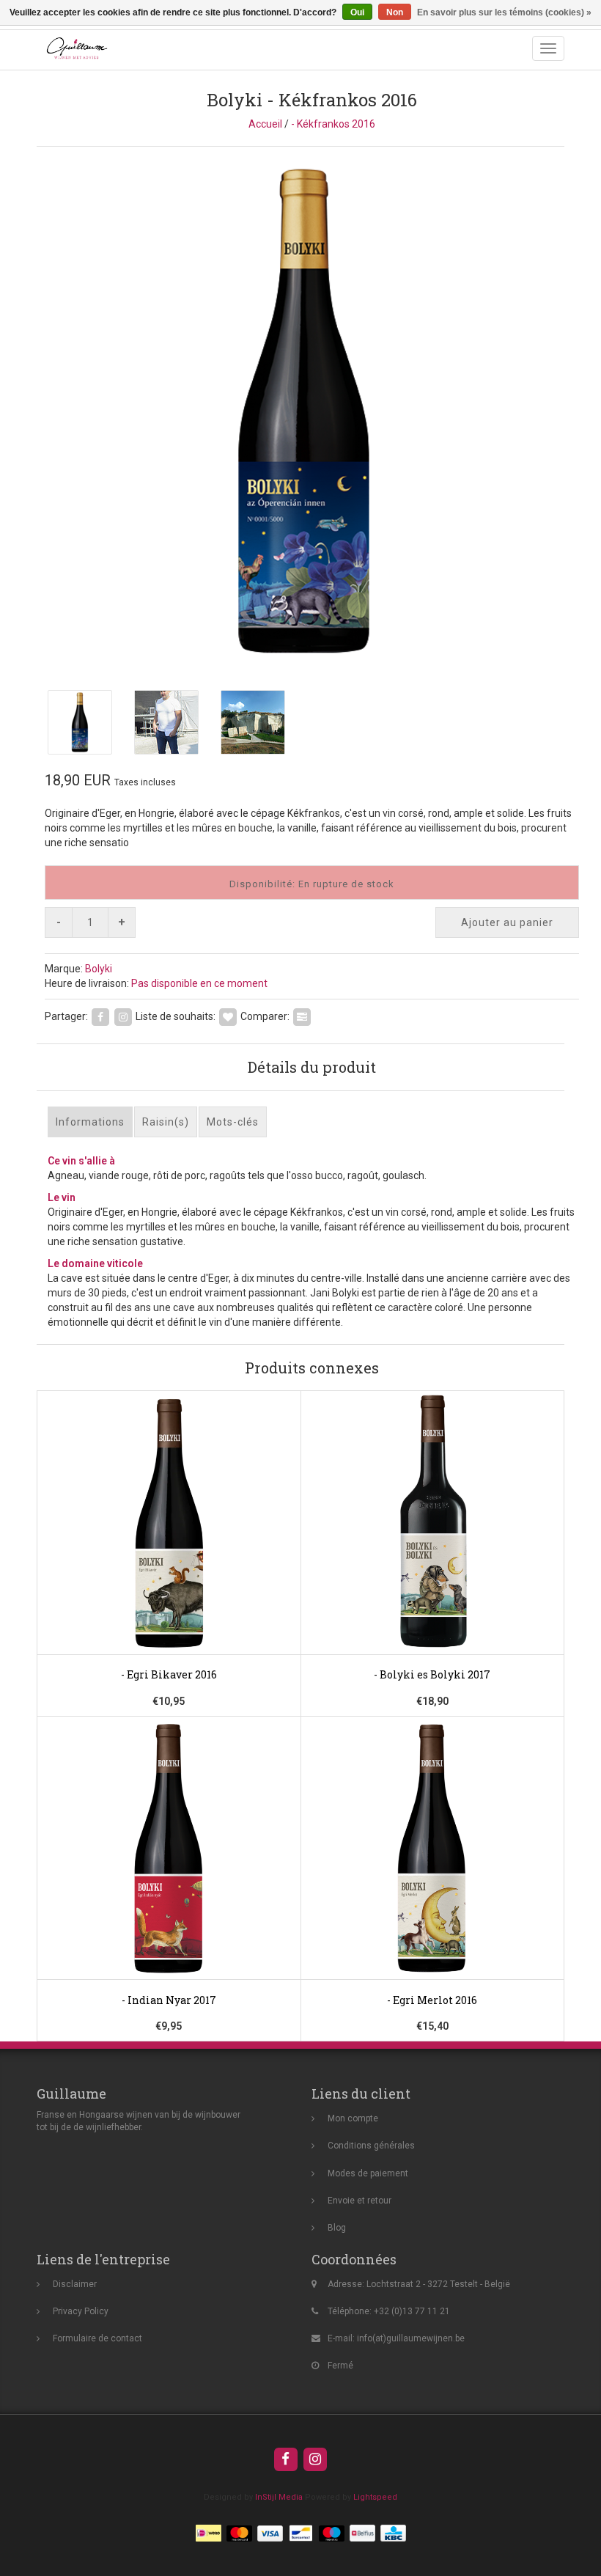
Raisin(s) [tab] (166, 1122)
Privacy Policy (81, 2311)
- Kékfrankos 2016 (333, 124)
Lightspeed (375, 2497)
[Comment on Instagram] (123, 1016)
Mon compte (353, 2118)
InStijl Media (279, 2497)
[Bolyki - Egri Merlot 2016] (432, 1879)
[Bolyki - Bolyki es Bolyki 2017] (432, 1554)
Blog (337, 2228)
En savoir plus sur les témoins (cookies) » (504, 12)
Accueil (265, 124)
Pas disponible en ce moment (199, 983)
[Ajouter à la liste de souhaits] (228, 1016)
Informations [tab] (90, 1122)
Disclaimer (75, 2284)
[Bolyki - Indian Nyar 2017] (169, 1879)
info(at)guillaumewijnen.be (411, 2338)
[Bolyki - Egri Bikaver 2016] (169, 1554)
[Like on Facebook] (100, 1016)
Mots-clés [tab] (233, 1122)
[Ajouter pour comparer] (302, 1016)
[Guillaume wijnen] (73, 48)
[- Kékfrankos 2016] (311, 411)
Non (395, 12)
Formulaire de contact (97, 2338)
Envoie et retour (360, 2201)
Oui (357, 12)
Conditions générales (371, 2146)
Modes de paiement (368, 2173)
